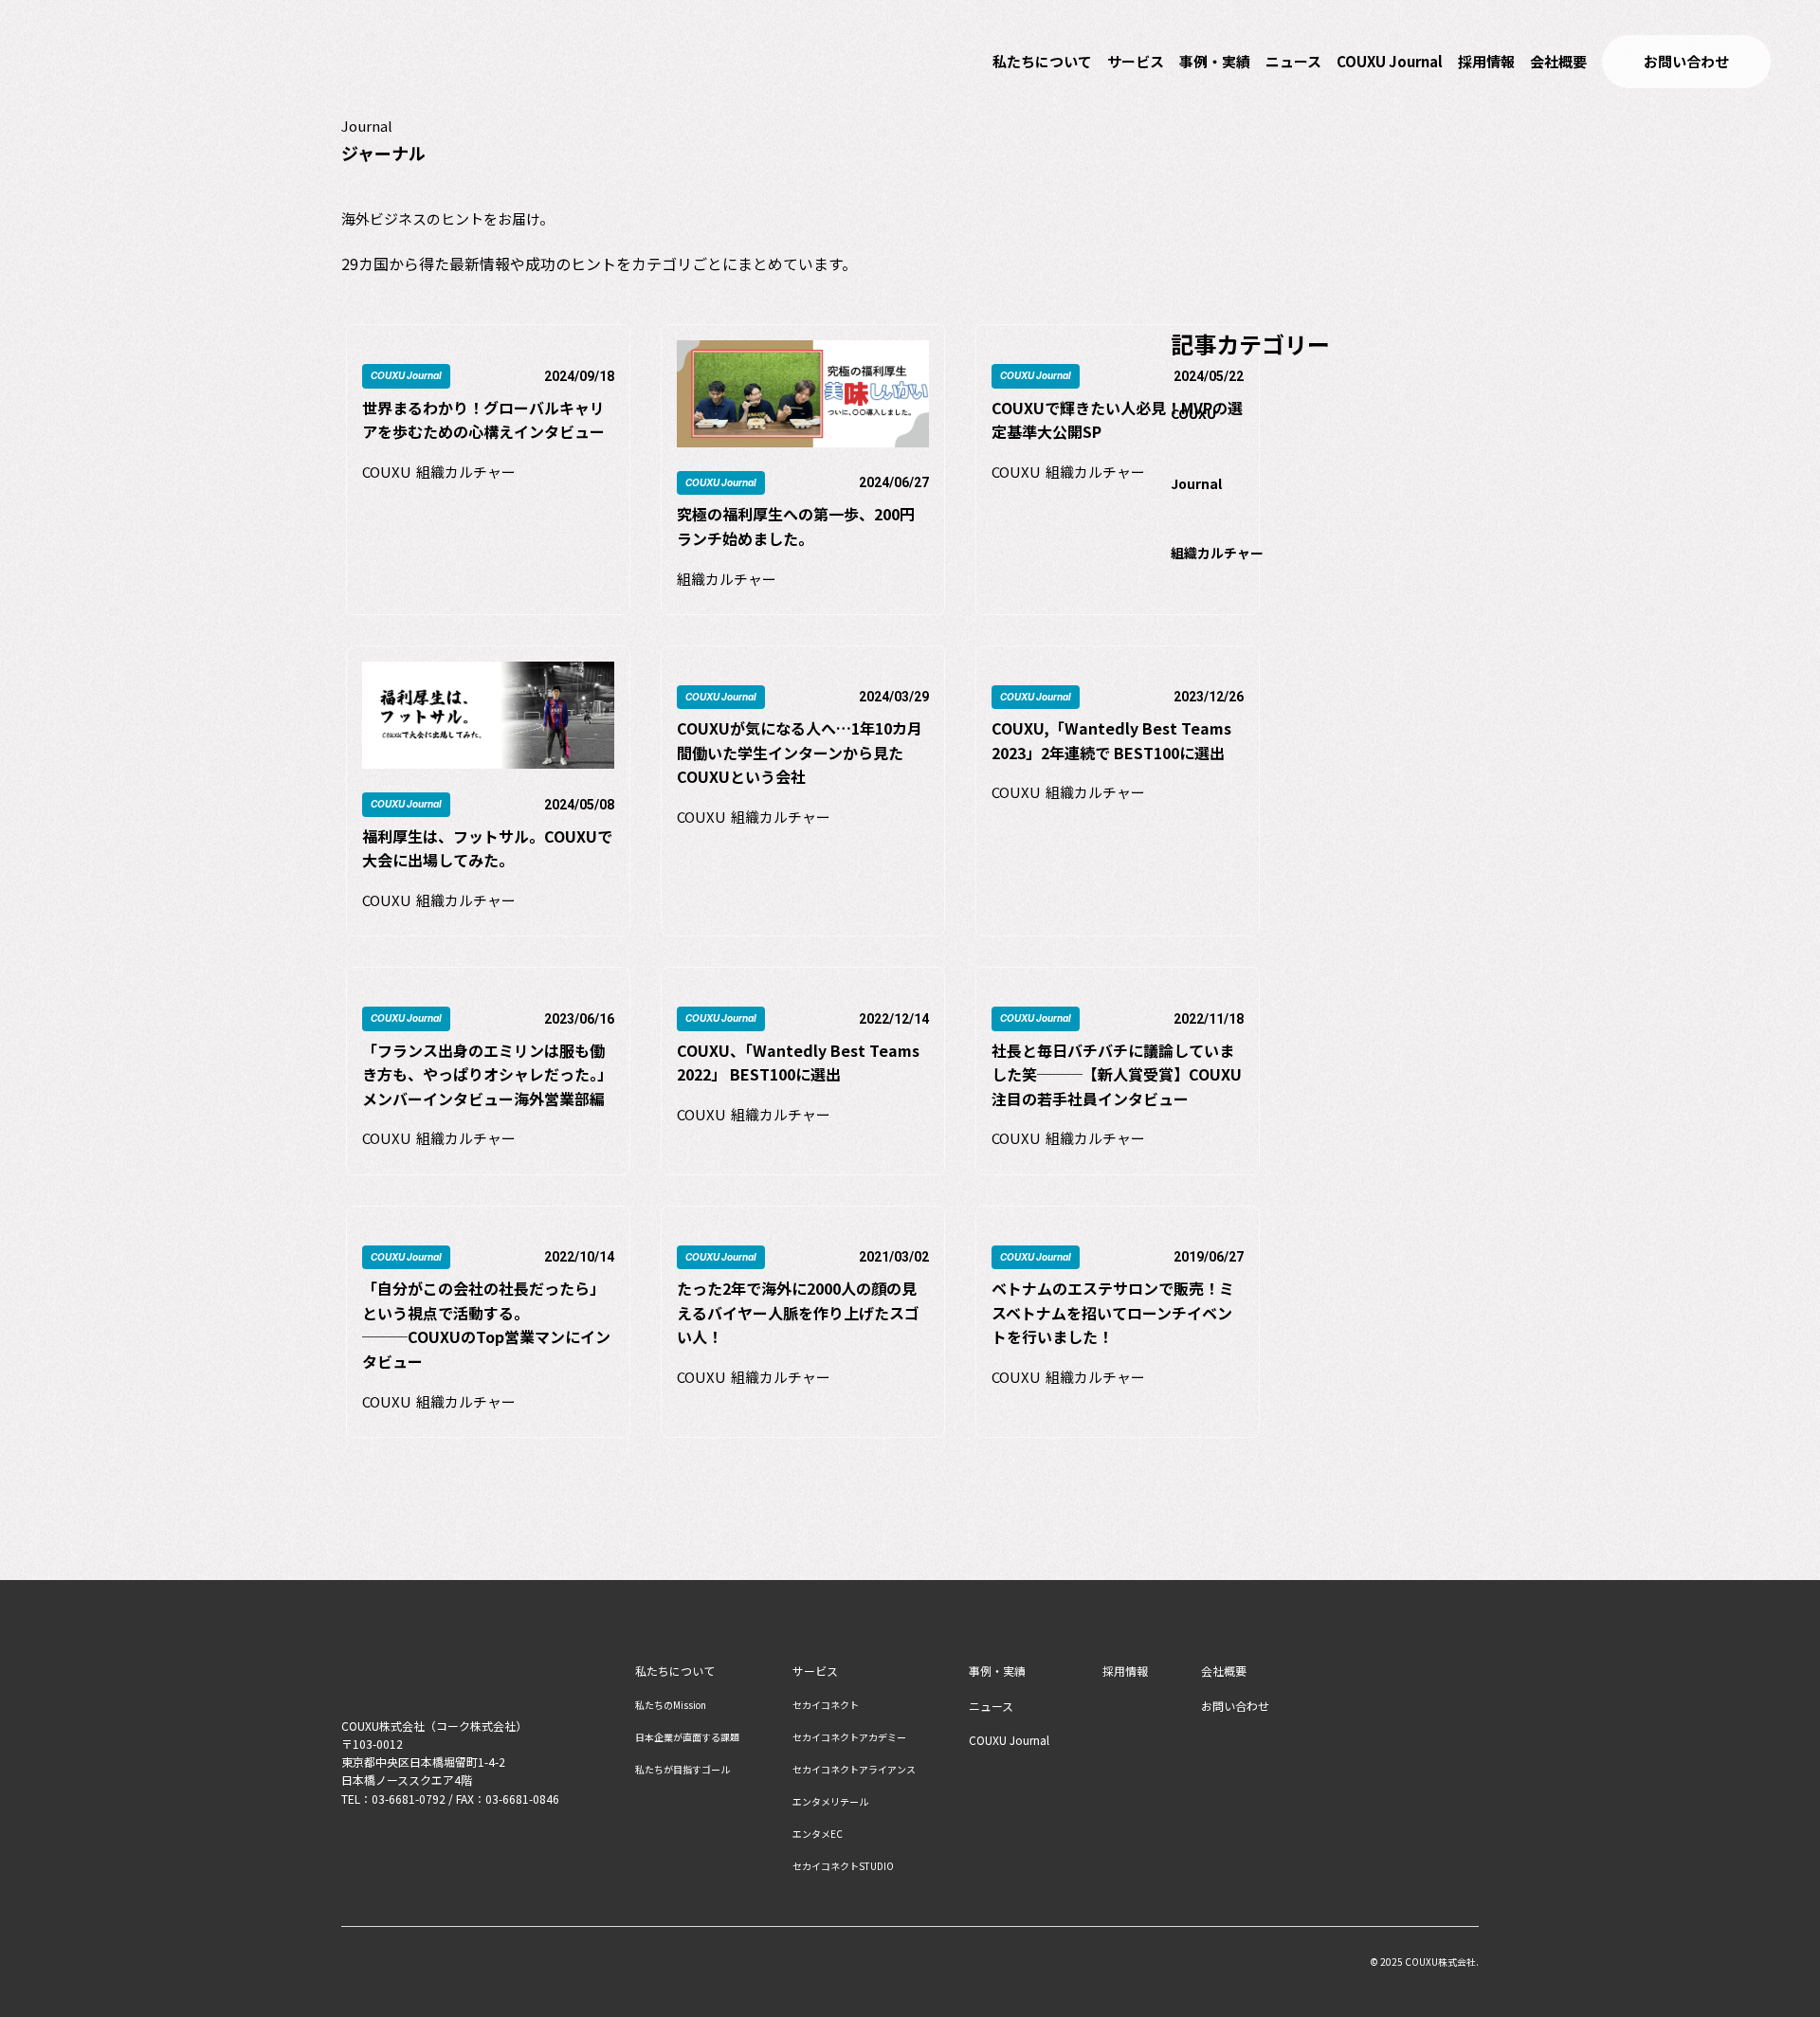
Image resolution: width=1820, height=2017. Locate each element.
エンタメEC (818, 1834)
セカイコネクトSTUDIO (843, 1866)
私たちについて (1042, 61)
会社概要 (1558, 61)
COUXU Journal (1390, 61)
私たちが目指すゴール (682, 1770)
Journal (1196, 483)
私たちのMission (671, 1705)
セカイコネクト (826, 1705)
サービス (1136, 61)
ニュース (1293, 61)
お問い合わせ (1235, 1706)
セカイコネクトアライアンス (854, 1770)
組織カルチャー (1217, 553)
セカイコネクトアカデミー (849, 1737)
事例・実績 (1215, 61)
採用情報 (1486, 61)
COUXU (1193, 413)
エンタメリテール (830, 1802)
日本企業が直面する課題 (687, 1737)
